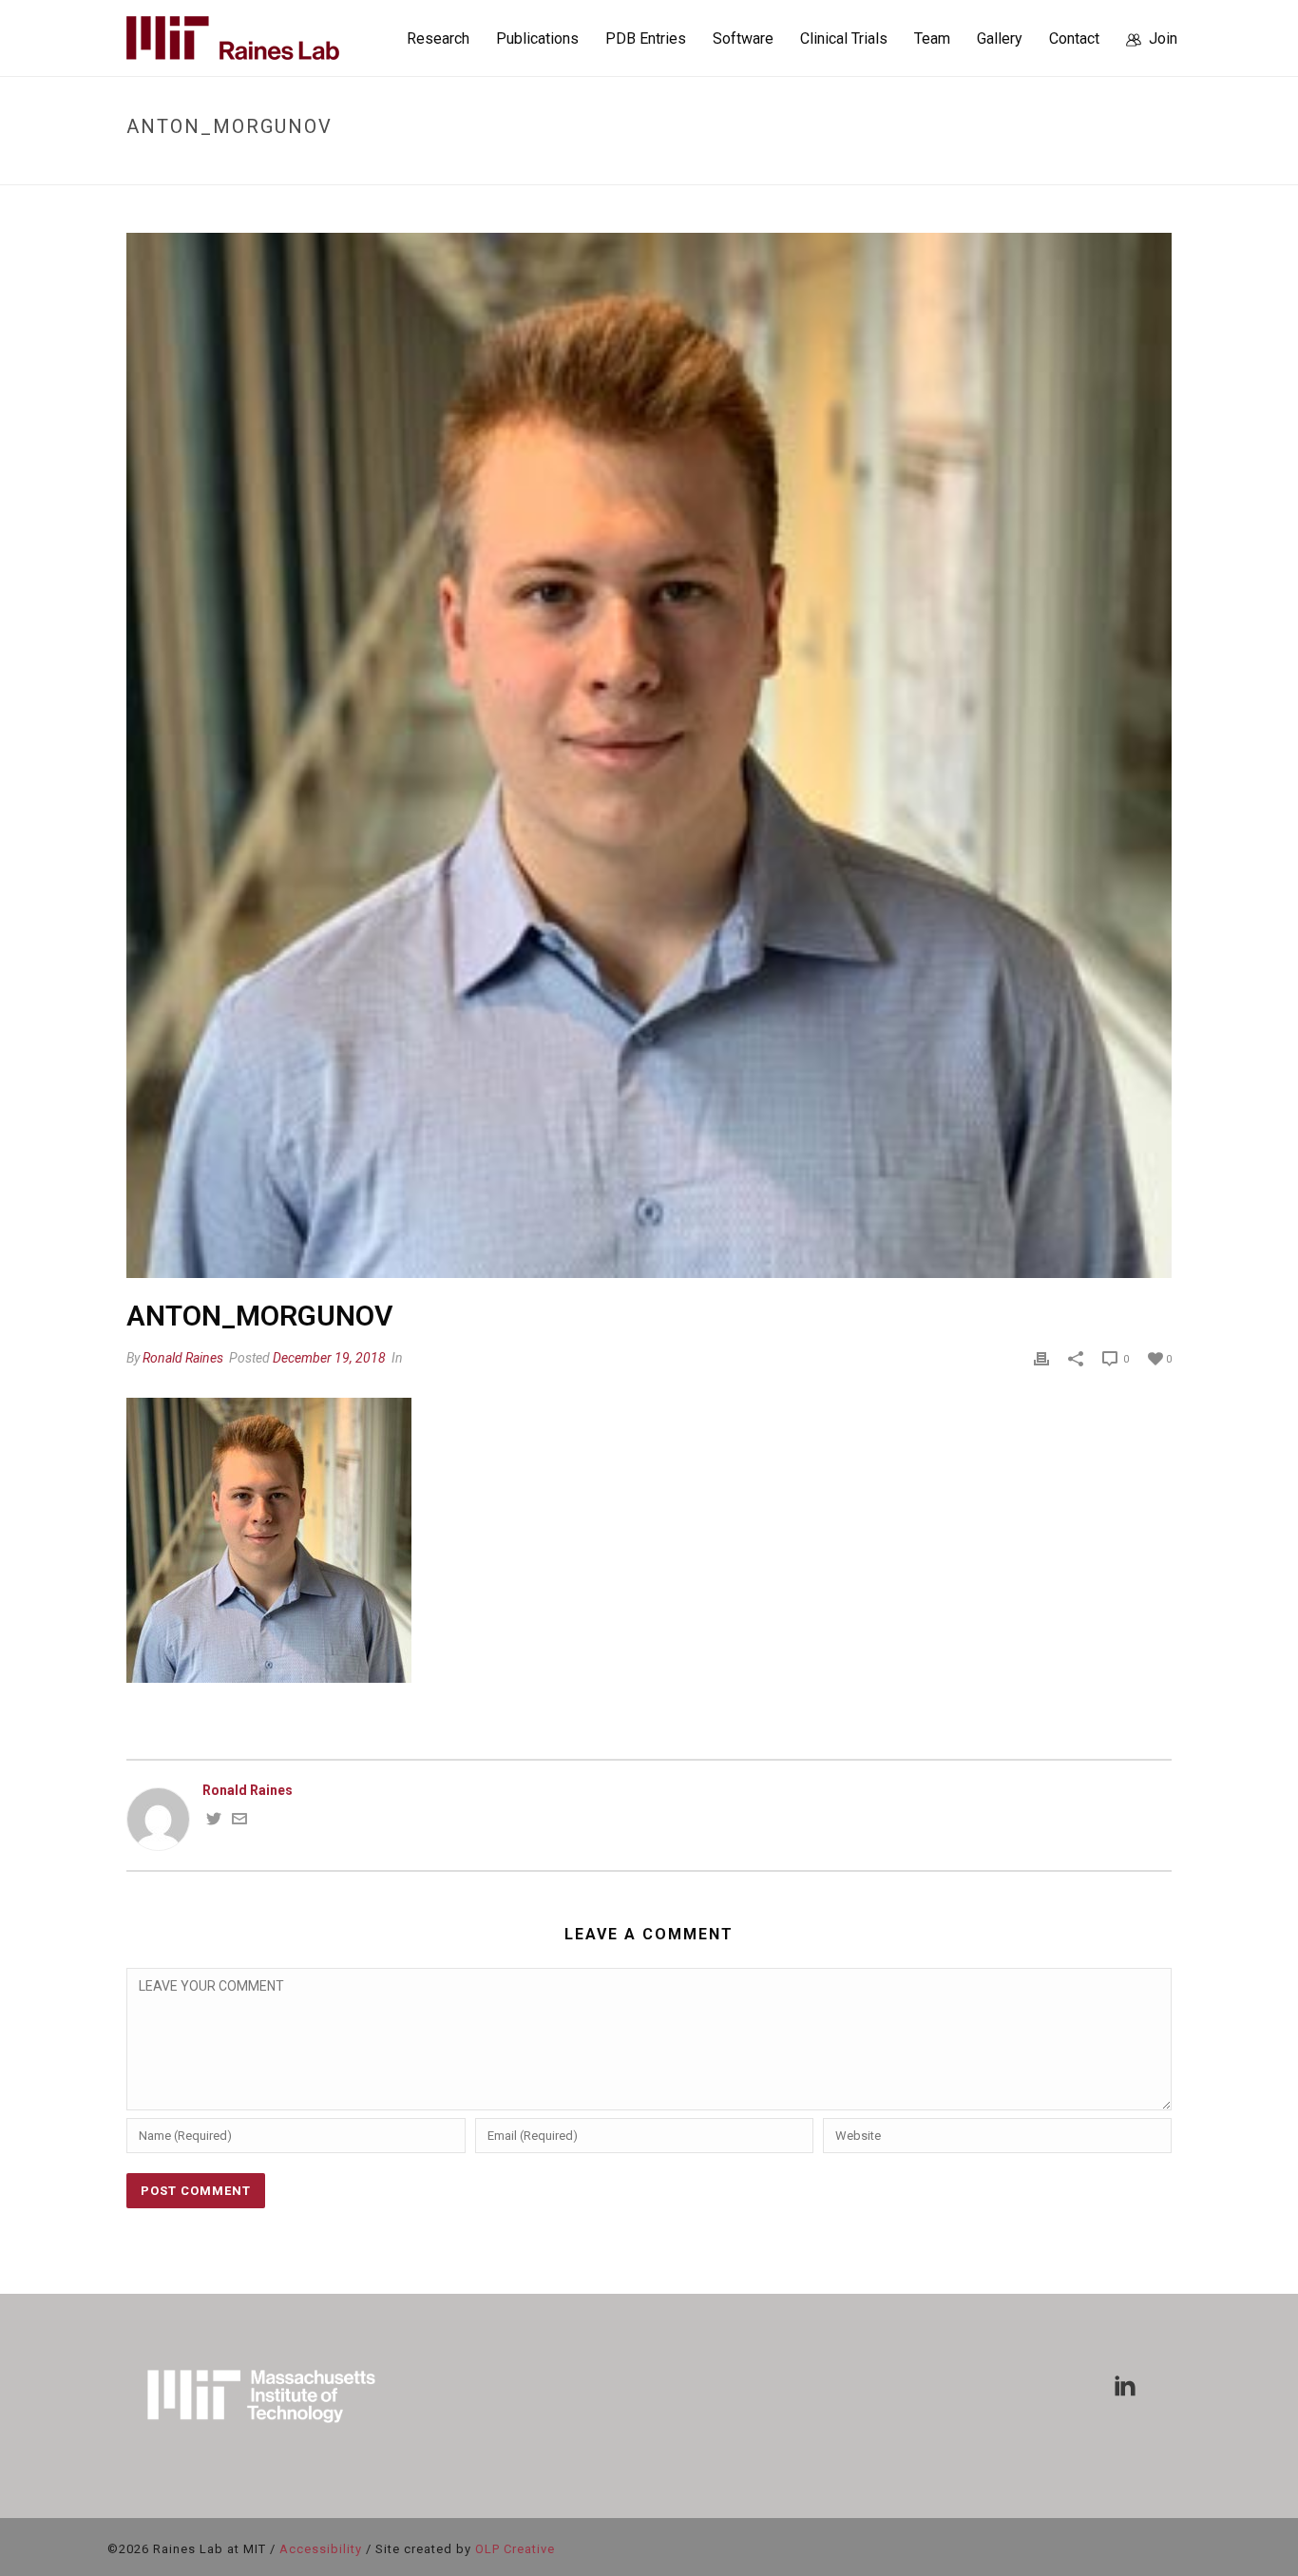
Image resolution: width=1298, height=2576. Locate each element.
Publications (537, 38)
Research (438, 38)
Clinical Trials (844, 38)
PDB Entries (646, 38)
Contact (1074, 38)
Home (905, 167)
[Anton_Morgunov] (649, 755)
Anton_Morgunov (986, 167)
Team (932, 38)
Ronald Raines (183, 1358)
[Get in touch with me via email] (239, 1822)
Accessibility (321, 2549)
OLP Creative (515, 2549)
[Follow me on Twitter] (214, 1822)
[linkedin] (1125, 2387)
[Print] (1041, 1358)
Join (1163, 38)
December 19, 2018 (329, 1358)
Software (743, 38)
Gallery (1000, 38)
